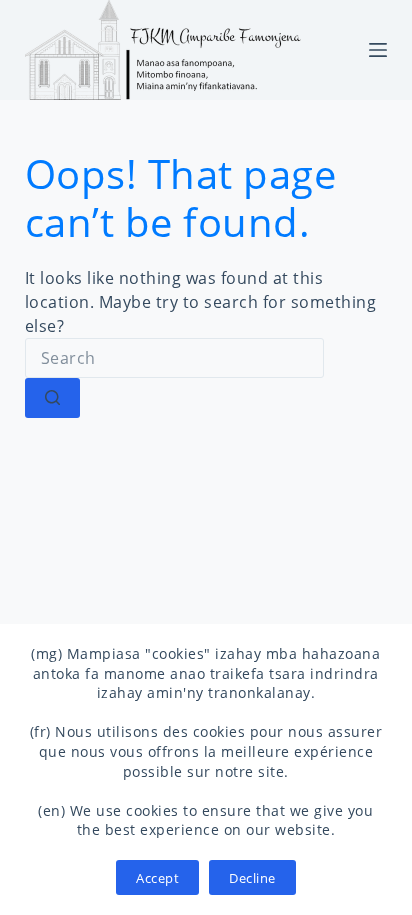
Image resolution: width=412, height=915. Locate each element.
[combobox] (175, 358)
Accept (157, 878)
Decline (252, 878)
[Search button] (52, 398)
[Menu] (378, 50)
